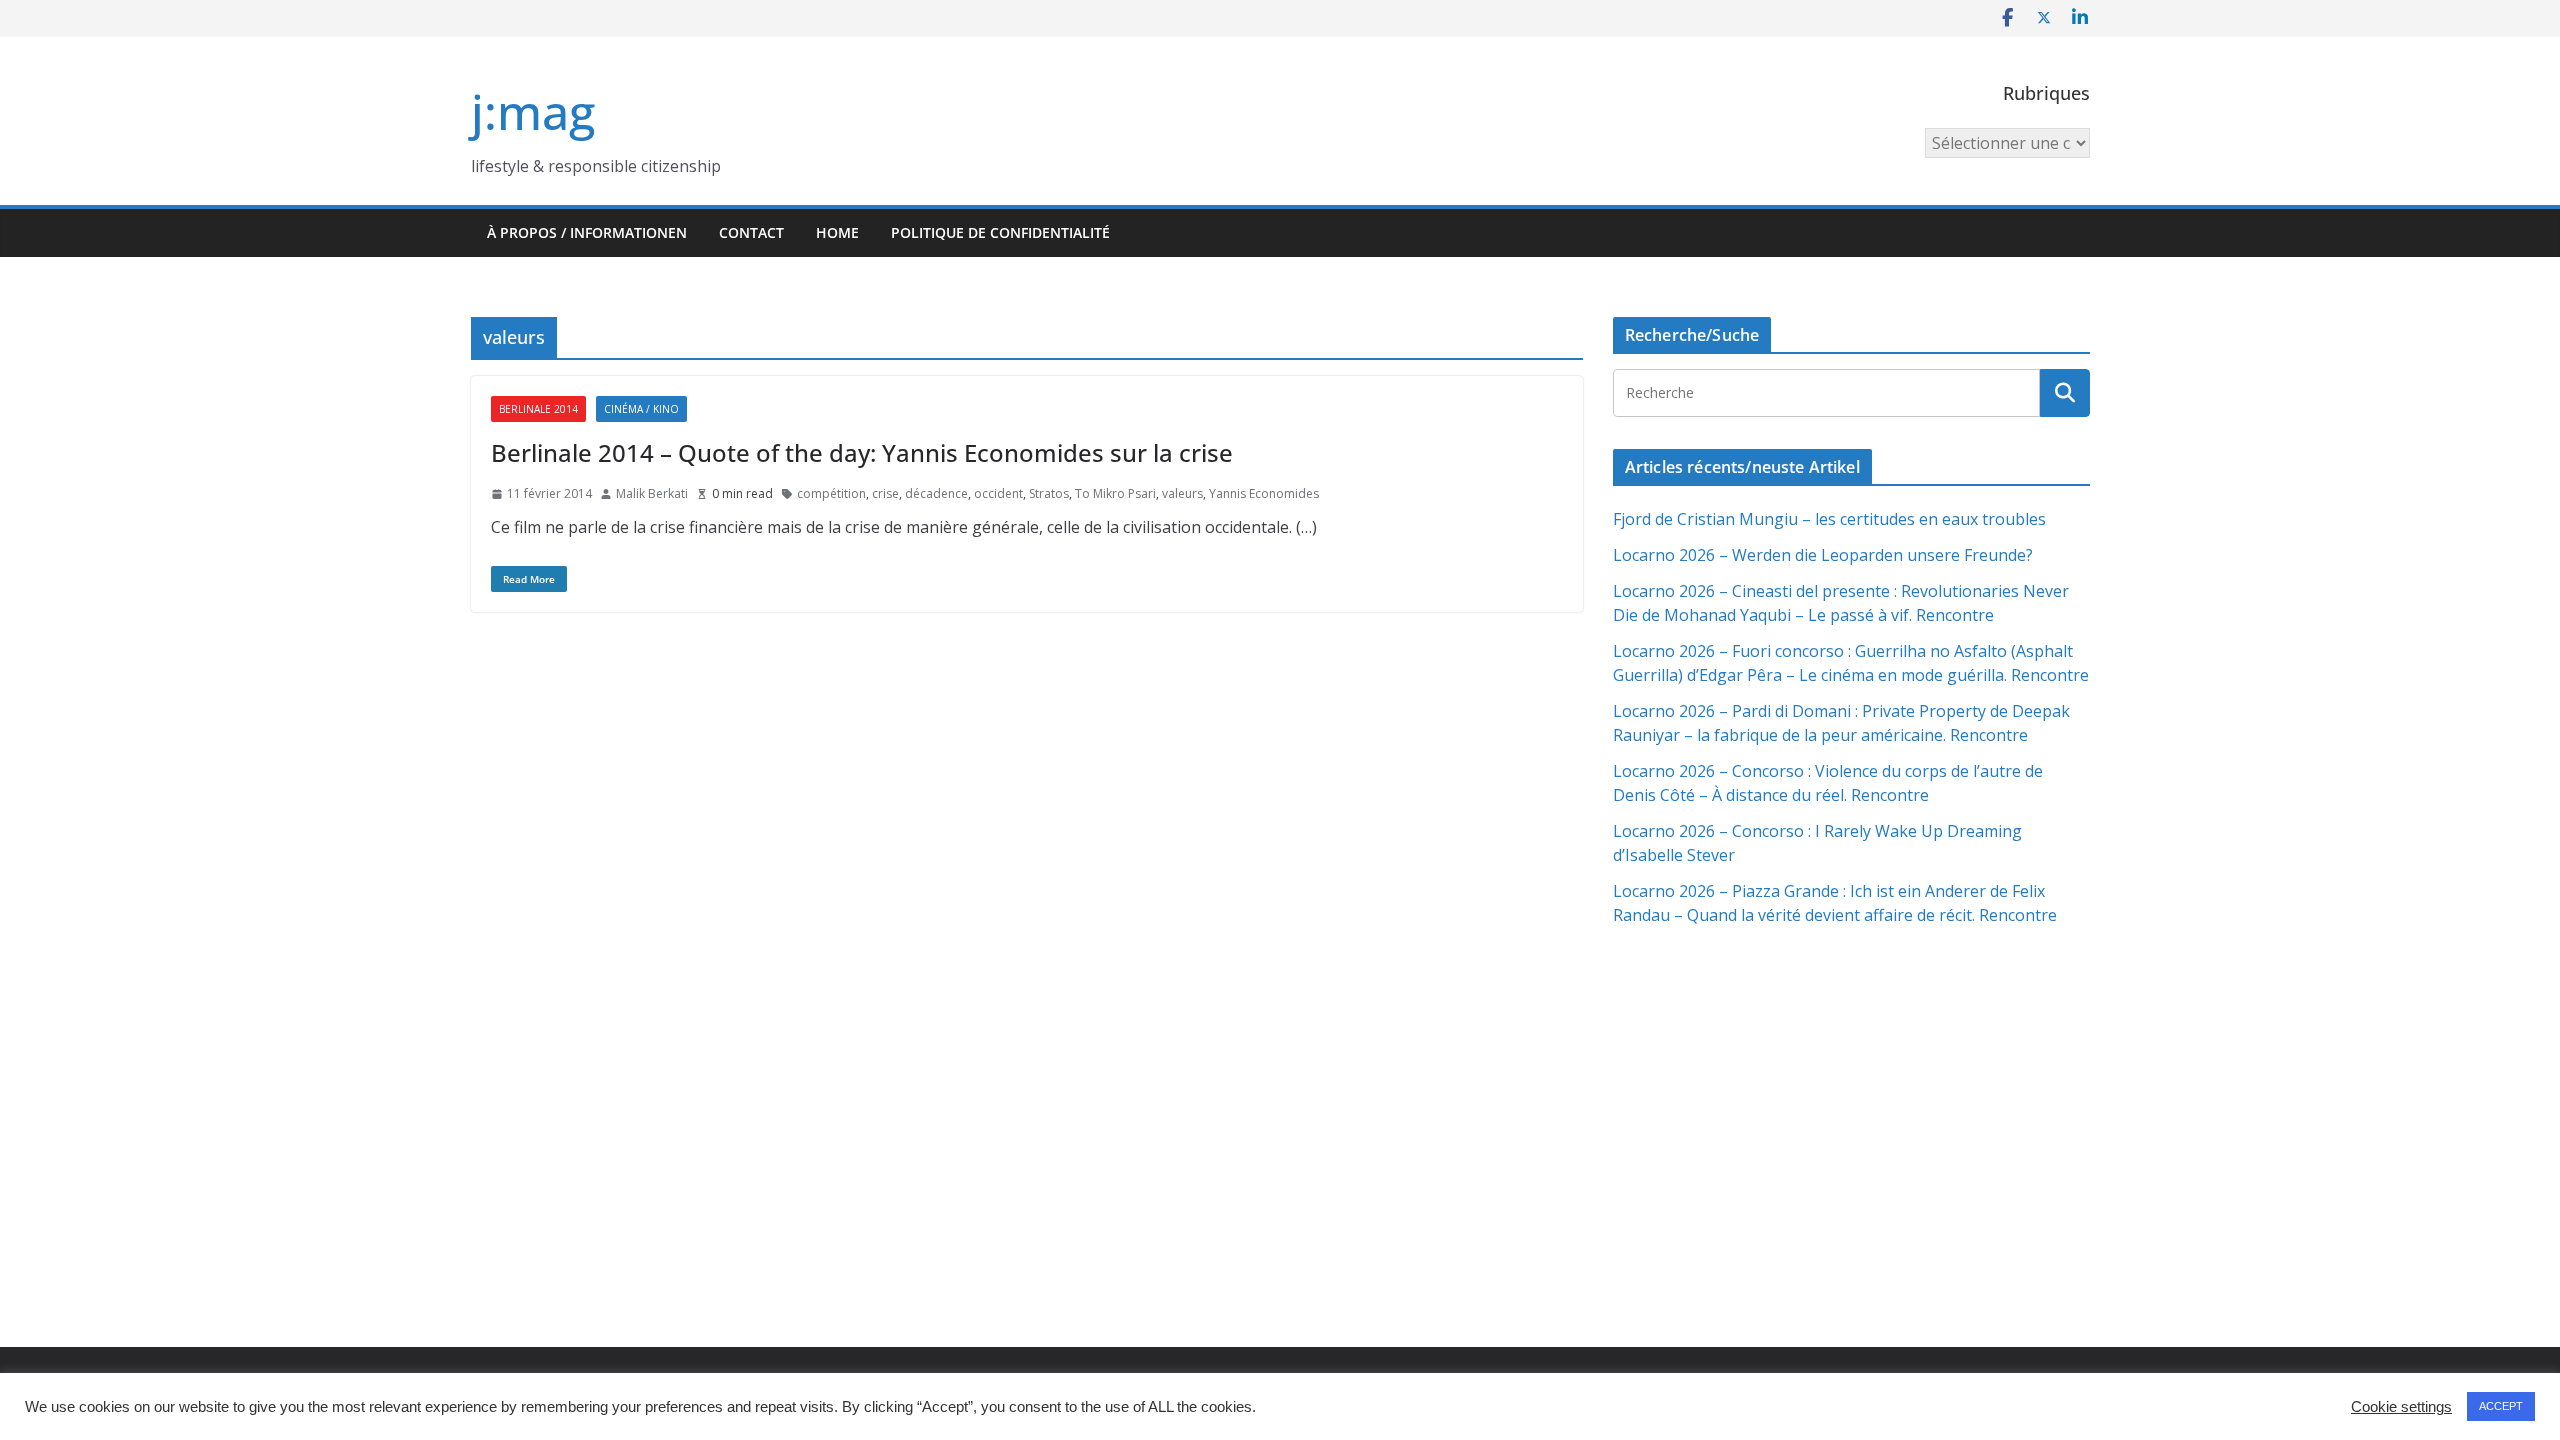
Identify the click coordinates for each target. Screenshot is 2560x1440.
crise (885, 493)
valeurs (1182, 493)
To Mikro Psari (1115, 493)
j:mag (533, 111)
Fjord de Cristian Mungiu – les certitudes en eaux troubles (1829, 519)
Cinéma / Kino (641, 409)
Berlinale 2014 (538, 409)
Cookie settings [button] (2401, 1407)
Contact (751, 232)
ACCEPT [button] (2501, 1406)
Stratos (1049, 493)
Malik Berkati (652, 493)
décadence (936, 493)
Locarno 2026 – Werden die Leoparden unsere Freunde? (1823, 555)
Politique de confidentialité (1000, 232)
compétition (831, 493)
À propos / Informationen (587, 232)
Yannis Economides (1264, 493)
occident (998, 493)
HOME (837, 232)
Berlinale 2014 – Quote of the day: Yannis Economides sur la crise (862, 452)
